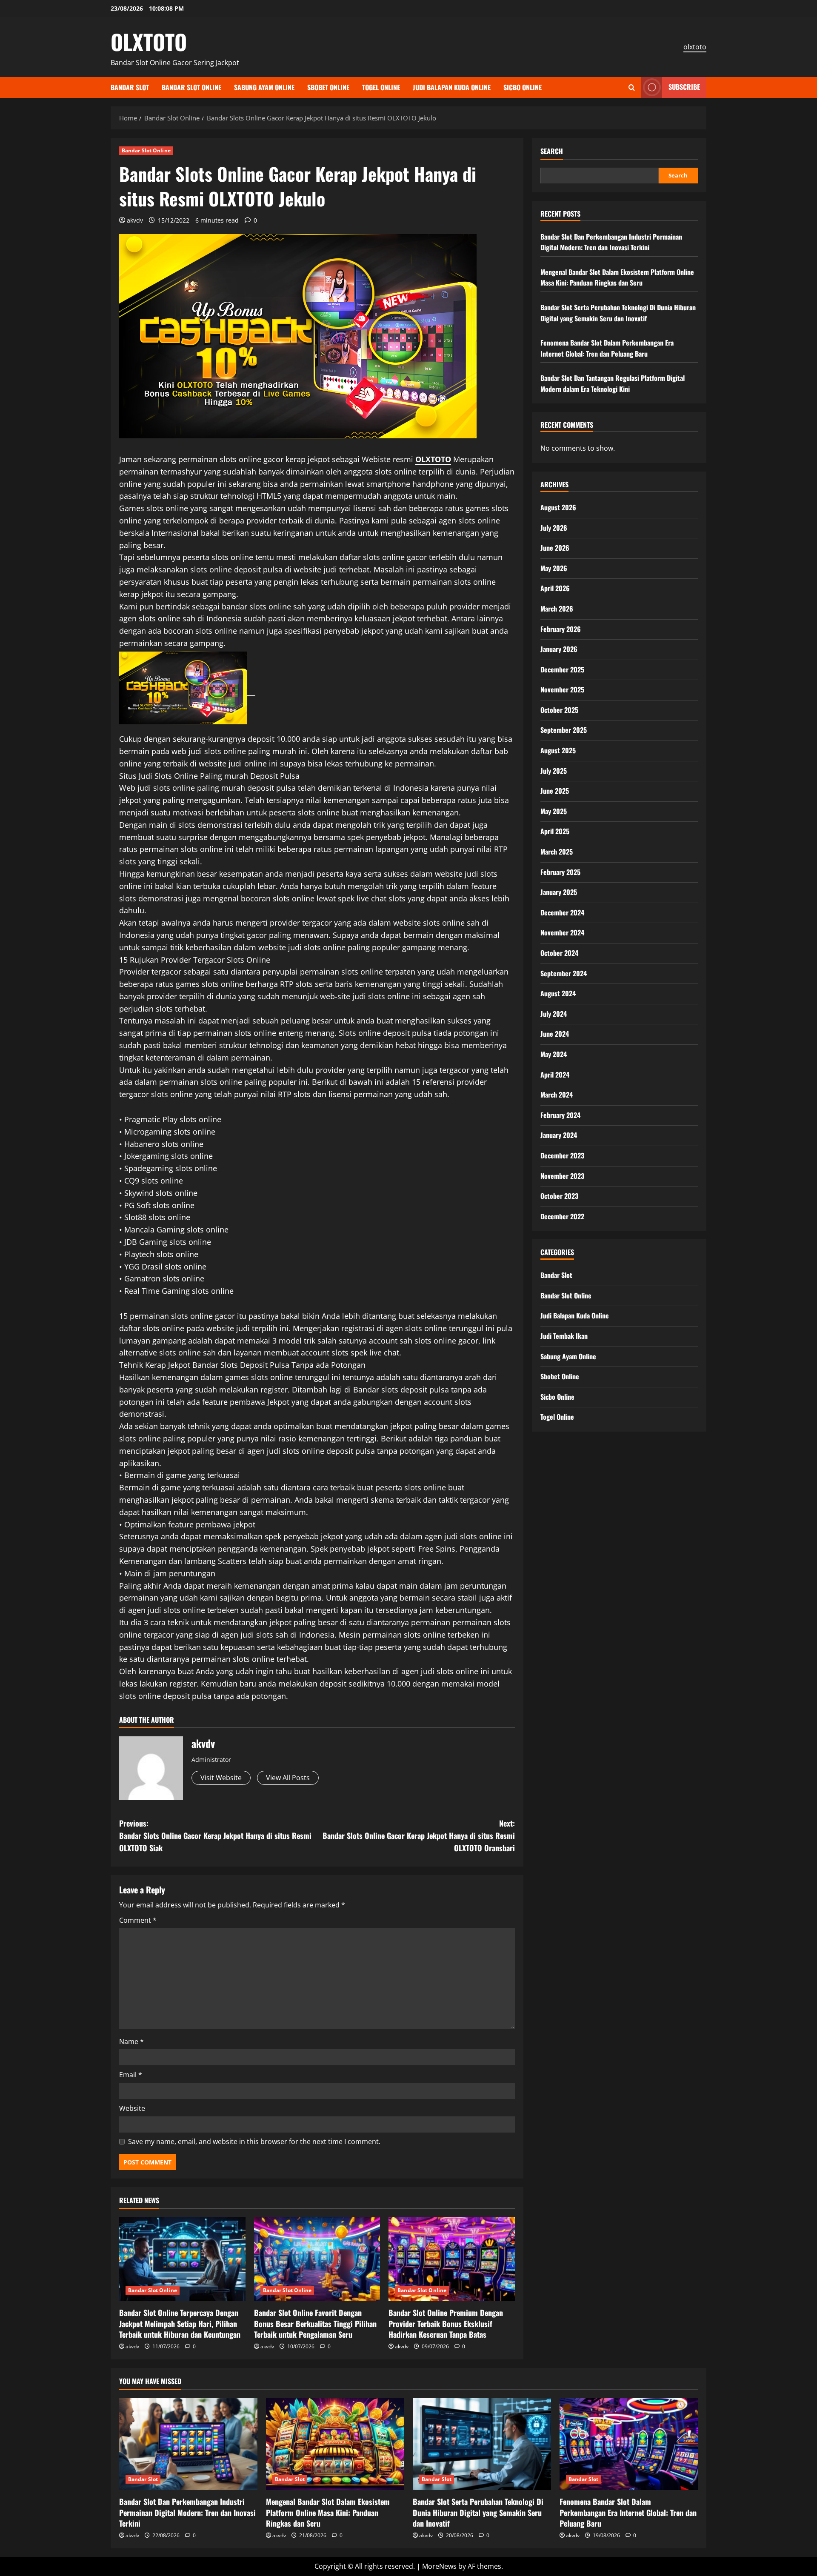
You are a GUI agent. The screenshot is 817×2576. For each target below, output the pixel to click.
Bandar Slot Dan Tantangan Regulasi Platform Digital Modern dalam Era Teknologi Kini (613, 383)
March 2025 (557, 851)
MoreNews (439, 2566)
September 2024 (564, 973)
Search (552, 151)
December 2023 (562, 1155)
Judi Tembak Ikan (564, 1335)
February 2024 (560, 1115)
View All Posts (288, 1778)
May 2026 (554, 568)
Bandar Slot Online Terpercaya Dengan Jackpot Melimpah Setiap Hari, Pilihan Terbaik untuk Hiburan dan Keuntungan (180, 2323)
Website (132, 2108)
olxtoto (695, 47)
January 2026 (559, 649)
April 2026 (555, 588)
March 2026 (557, 608)
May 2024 (554, 1054)
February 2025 (560, 872)
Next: (419, 1836)
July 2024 (554, 1013)
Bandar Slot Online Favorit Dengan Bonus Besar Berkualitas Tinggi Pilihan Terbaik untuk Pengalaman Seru (315, 2323)
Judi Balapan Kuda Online (452, 87)
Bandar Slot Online (191, 87)
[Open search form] (632, 87)
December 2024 (562, 912)
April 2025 (555, 831)
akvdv (135, 220)
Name (131, 2041)
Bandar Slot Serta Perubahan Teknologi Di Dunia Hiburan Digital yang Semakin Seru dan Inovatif (618, 312)
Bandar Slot (130, 87)
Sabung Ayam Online (264, 87)
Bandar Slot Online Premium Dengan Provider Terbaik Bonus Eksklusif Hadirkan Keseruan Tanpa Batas (446, 2323)
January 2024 (559, 1135)
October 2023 (559, 1195)
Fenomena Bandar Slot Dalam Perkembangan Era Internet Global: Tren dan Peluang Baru (607, 348)
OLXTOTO (149, 41)
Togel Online (381, 87)
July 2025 (554, 770)
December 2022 (562, 1216)
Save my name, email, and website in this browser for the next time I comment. (254, 2141)
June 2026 (555, 547)
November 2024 (562, 932)
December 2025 (562, 669)
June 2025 (555, 790)
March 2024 (557, 1094)
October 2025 (559, 709)
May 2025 (554, 811)
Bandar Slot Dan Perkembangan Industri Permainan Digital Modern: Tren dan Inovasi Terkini (611, 242)
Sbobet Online (328, 87)
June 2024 (555, 1034)
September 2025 (564, 730)
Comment (138, 1920)
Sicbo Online (523, 87)
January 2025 (559, 892)
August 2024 (558, 993)
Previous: (215, 1836)
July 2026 (554, 527)
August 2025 (558, 750)
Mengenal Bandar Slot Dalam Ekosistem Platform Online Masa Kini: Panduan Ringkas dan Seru (617, 277)
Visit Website (221, 1778)
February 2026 (561, 629)
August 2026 (558, 507)
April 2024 (555, 1074)
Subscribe (684, 87)
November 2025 (562, 689)
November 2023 (562, 1175)
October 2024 (559, 952)
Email (131, 2075)
